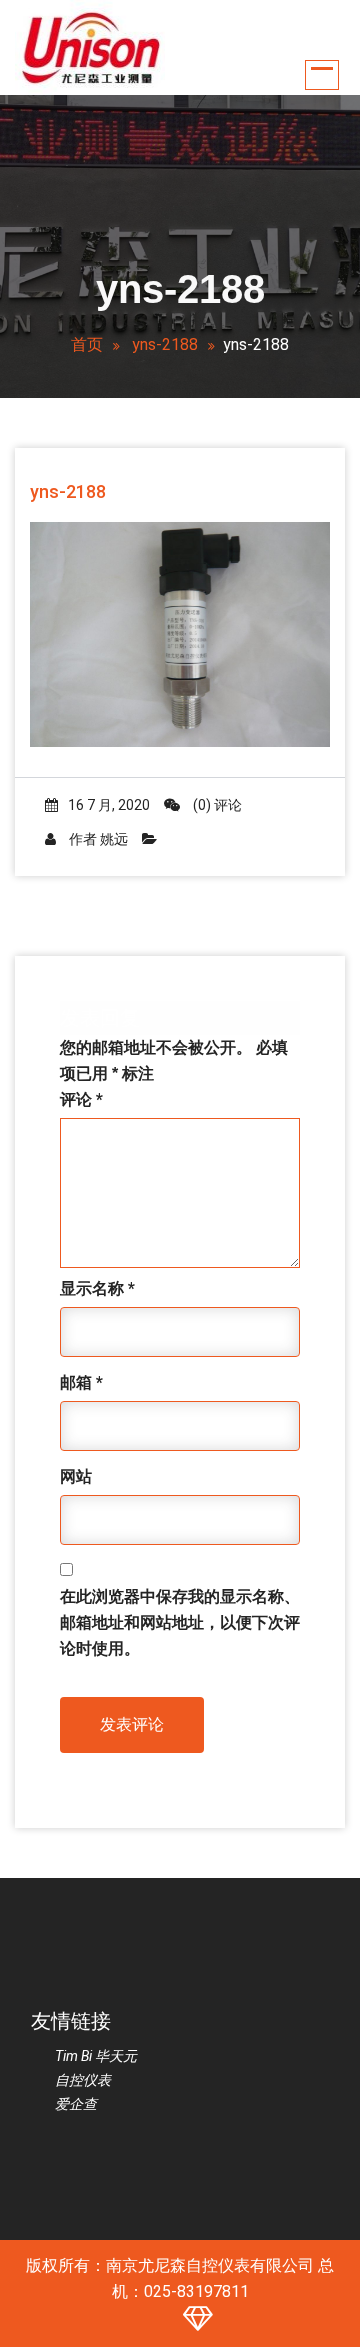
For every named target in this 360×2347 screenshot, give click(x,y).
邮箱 (81, 1382)
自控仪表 (83, 2080)
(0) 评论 (216, 805)
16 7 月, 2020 (109, 805)
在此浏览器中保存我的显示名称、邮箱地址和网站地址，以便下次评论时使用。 (180, 1622)
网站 (76, 1476)
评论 (81, 1099)
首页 (87, 344)
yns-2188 (165, 344)
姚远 (114, 839)
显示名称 (97, 1288)
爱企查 (76, 2104)
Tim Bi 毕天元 (96, 2056)
